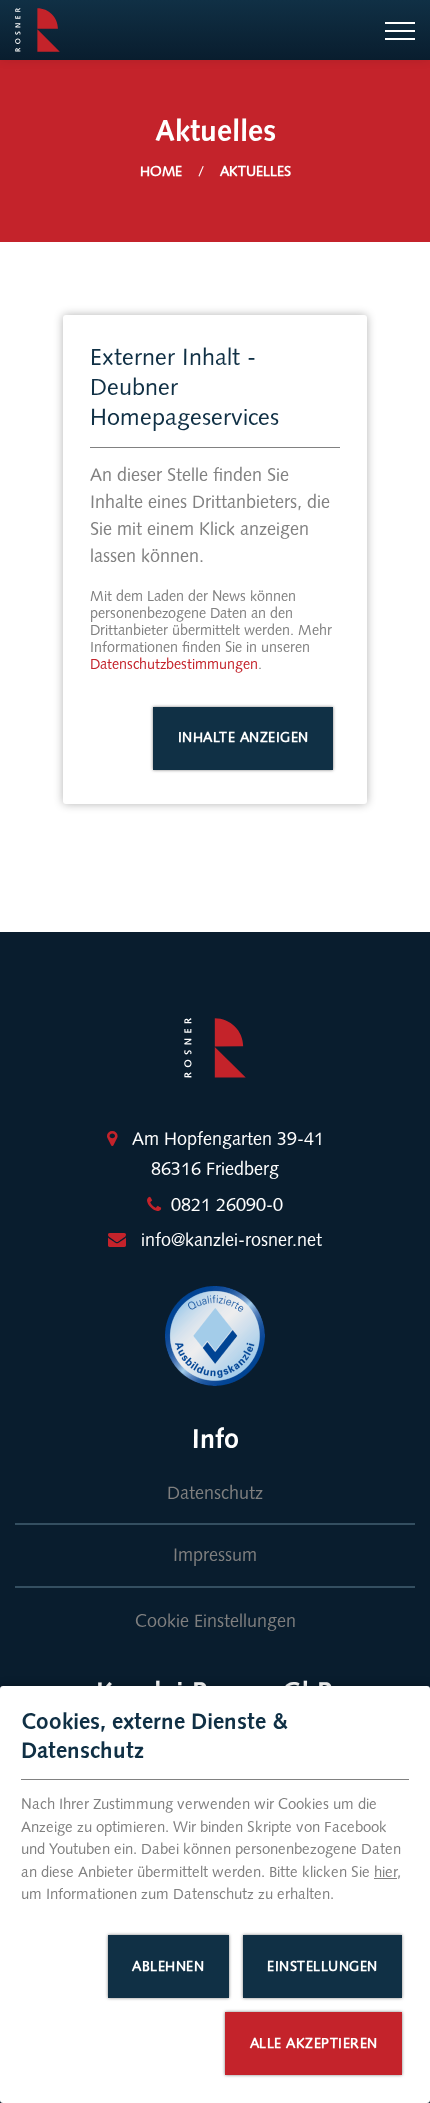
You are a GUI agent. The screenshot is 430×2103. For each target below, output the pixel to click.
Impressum (215, 1555)
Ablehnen (168, 1966)
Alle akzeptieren (314, 2043)
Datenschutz (215, 1493)
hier (385, 1872)
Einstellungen (322, 1966)
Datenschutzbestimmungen (174, 664)
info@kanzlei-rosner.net (231, 1240)
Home (161, 171)
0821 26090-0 (227, 1205)
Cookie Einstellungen (215, 1621)
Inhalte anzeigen (243, 737)
